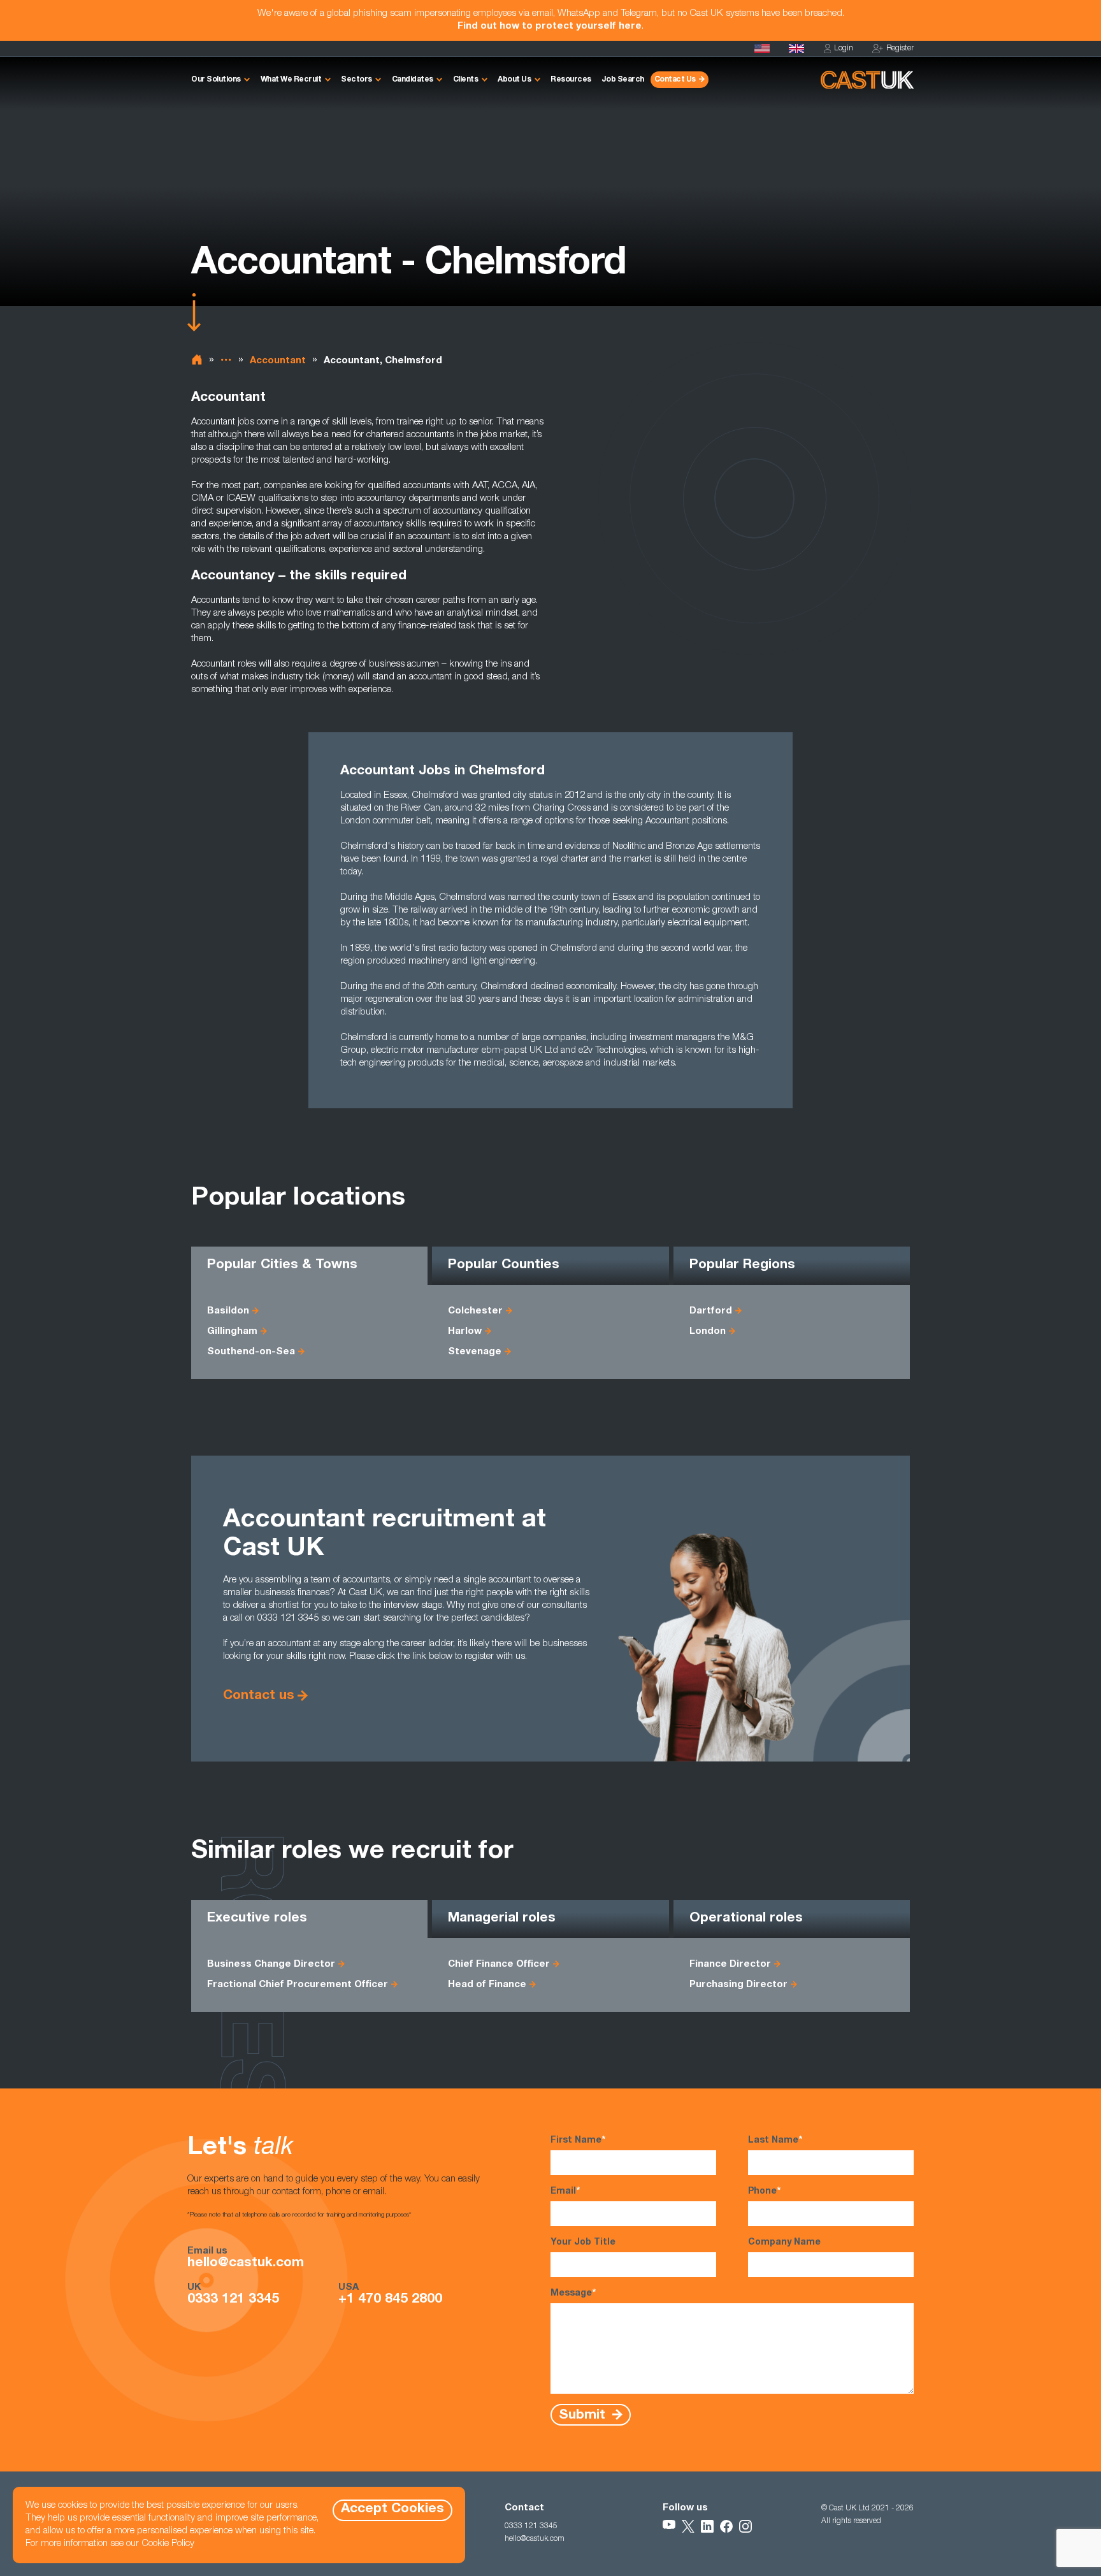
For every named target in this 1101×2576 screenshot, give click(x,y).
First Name (578, 2141)
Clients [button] (466, 80)
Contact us (259, 1696)
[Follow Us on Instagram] (745, 2526)
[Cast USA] (762, 48)
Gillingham (232, 1332)
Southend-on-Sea (251, 1352)
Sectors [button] (356, 80)
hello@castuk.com (246, 2264)
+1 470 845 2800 (390, 2300)
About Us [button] (514, 80)
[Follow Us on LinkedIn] (707, 2526)
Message (573, 2294)
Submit (584, 2415)
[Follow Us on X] (688, 2526)
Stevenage (475, 1352)
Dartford (711, 1311)
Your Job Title (583, 2243)
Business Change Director (271, 1965)
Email (565, 2192)
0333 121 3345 (233, 2300)
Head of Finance (487, 1985)
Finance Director (730, 1965)
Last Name (775, 2141)
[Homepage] (796, 48)
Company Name (784, 2243)
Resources (571, 80)
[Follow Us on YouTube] (669, 2526)
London (708, 1332)
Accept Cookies (392, 2509)
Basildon (228, 1311)
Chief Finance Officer (499, 1965)
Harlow (465, 1332)
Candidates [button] (413, 80)
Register (900, 48)
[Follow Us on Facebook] (726, 2526)
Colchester (475, 1311)
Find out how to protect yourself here (550, 26)
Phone (764, 2192)
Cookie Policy (168, 2544)
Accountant (278, 361)
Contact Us (675, 80)
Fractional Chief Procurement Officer (298, 1985)
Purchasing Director (738, 1985)
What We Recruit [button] (291, 80)
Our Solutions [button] (216, 80)
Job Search (623, 80)
